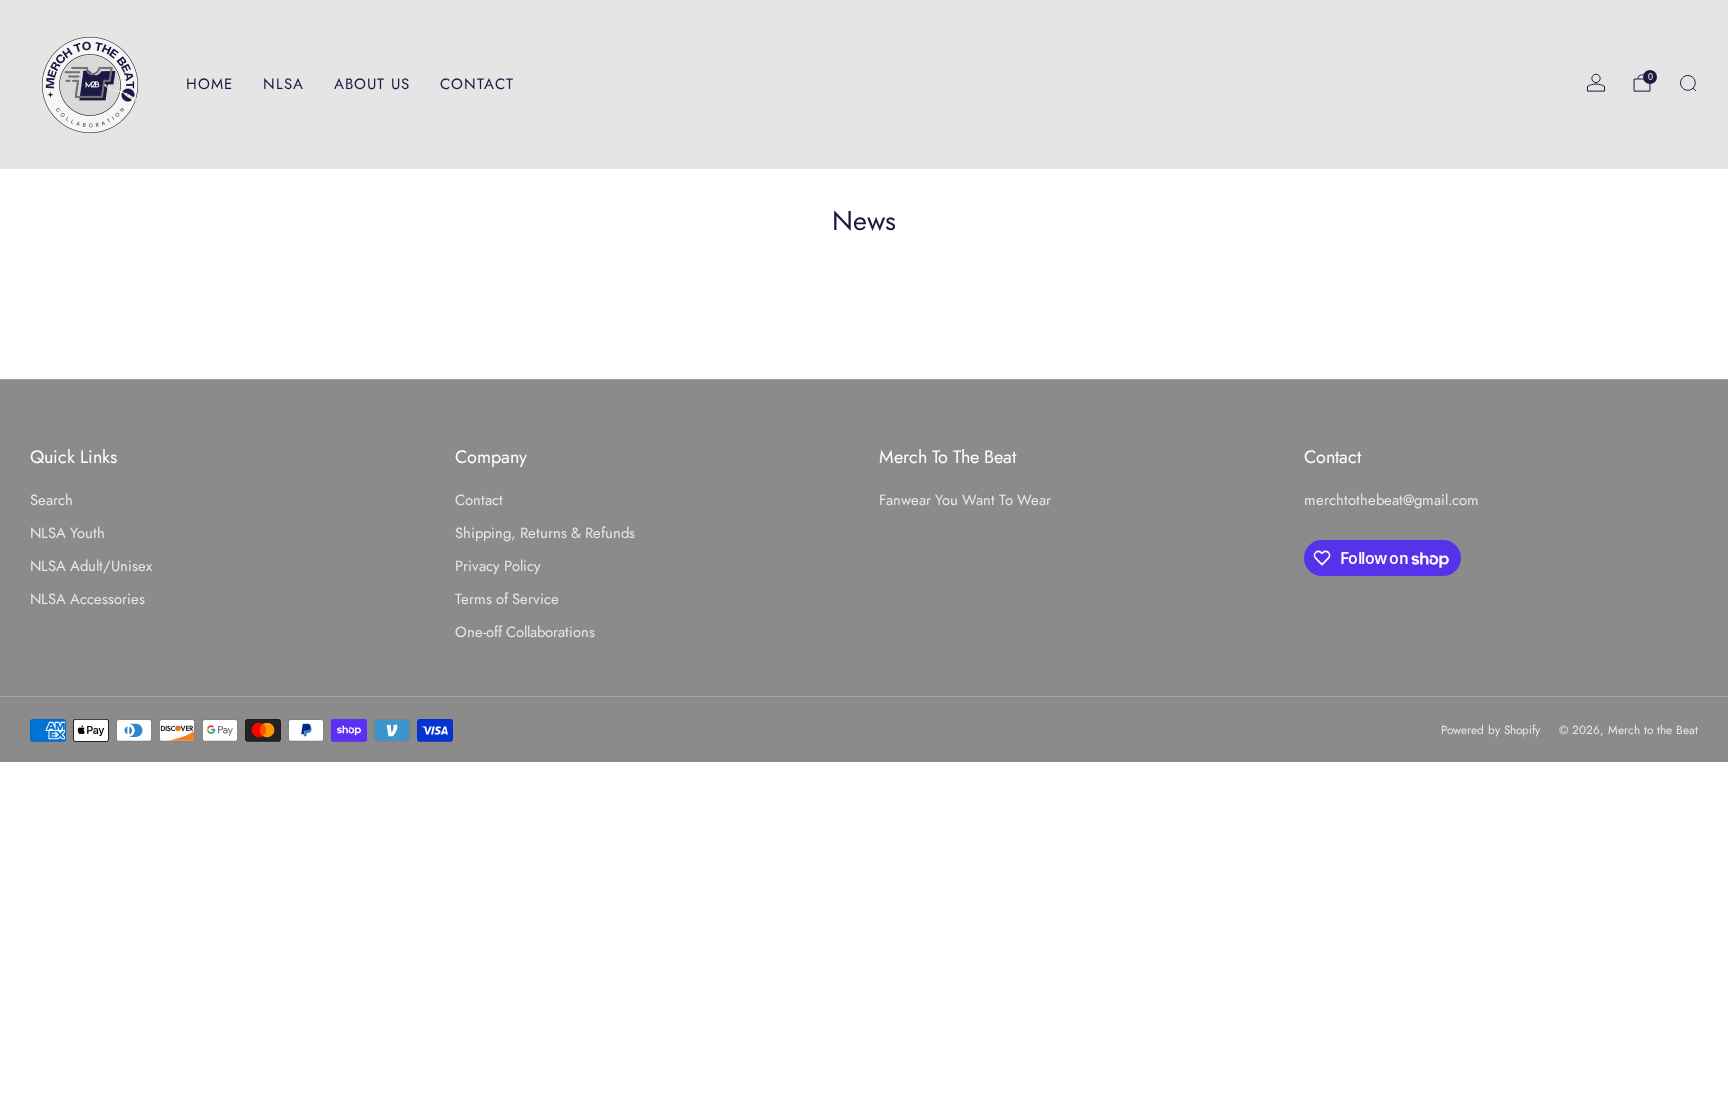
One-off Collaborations (525, 632)
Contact (479, 500)
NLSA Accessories (87, 599)
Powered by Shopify (1490, 729)
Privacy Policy (498, 566)
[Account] (1596, 83)
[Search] (1688, 83)
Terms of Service (507, 599)
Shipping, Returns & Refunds (545, 533)
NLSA (283, 84)
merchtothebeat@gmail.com (1391, 500)
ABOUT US (372, 84)
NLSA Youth (67, 533)
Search (51, 500)
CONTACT (477, 84)
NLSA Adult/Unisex (91, 566)
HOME (209, 84)
